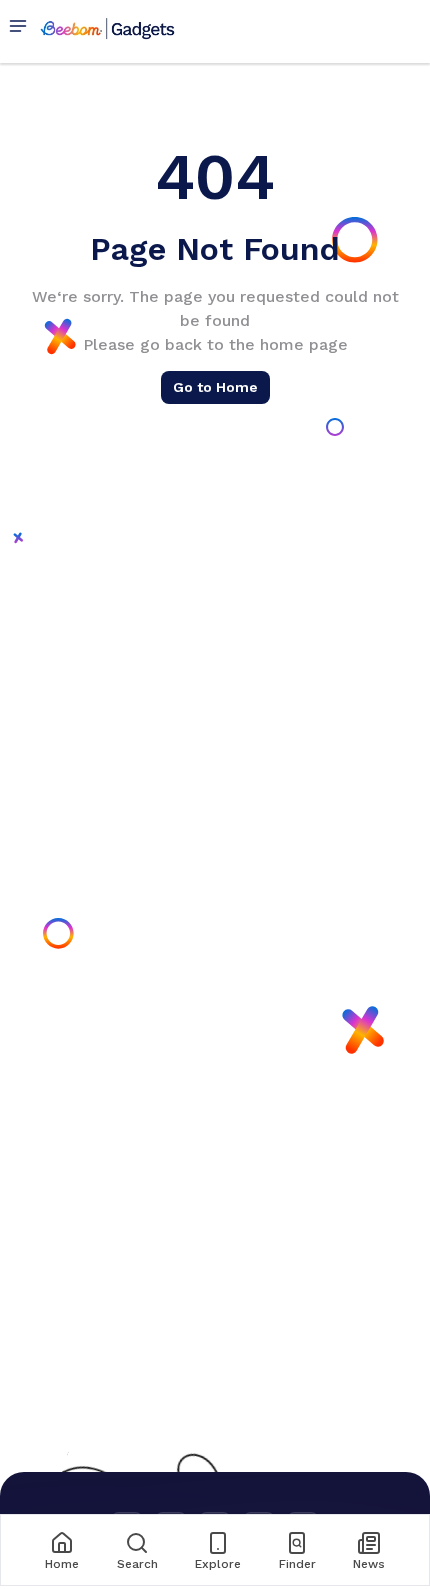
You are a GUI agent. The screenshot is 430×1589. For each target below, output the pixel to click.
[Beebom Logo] (107, 27)
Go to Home (215, 387)
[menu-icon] (22, 27)
